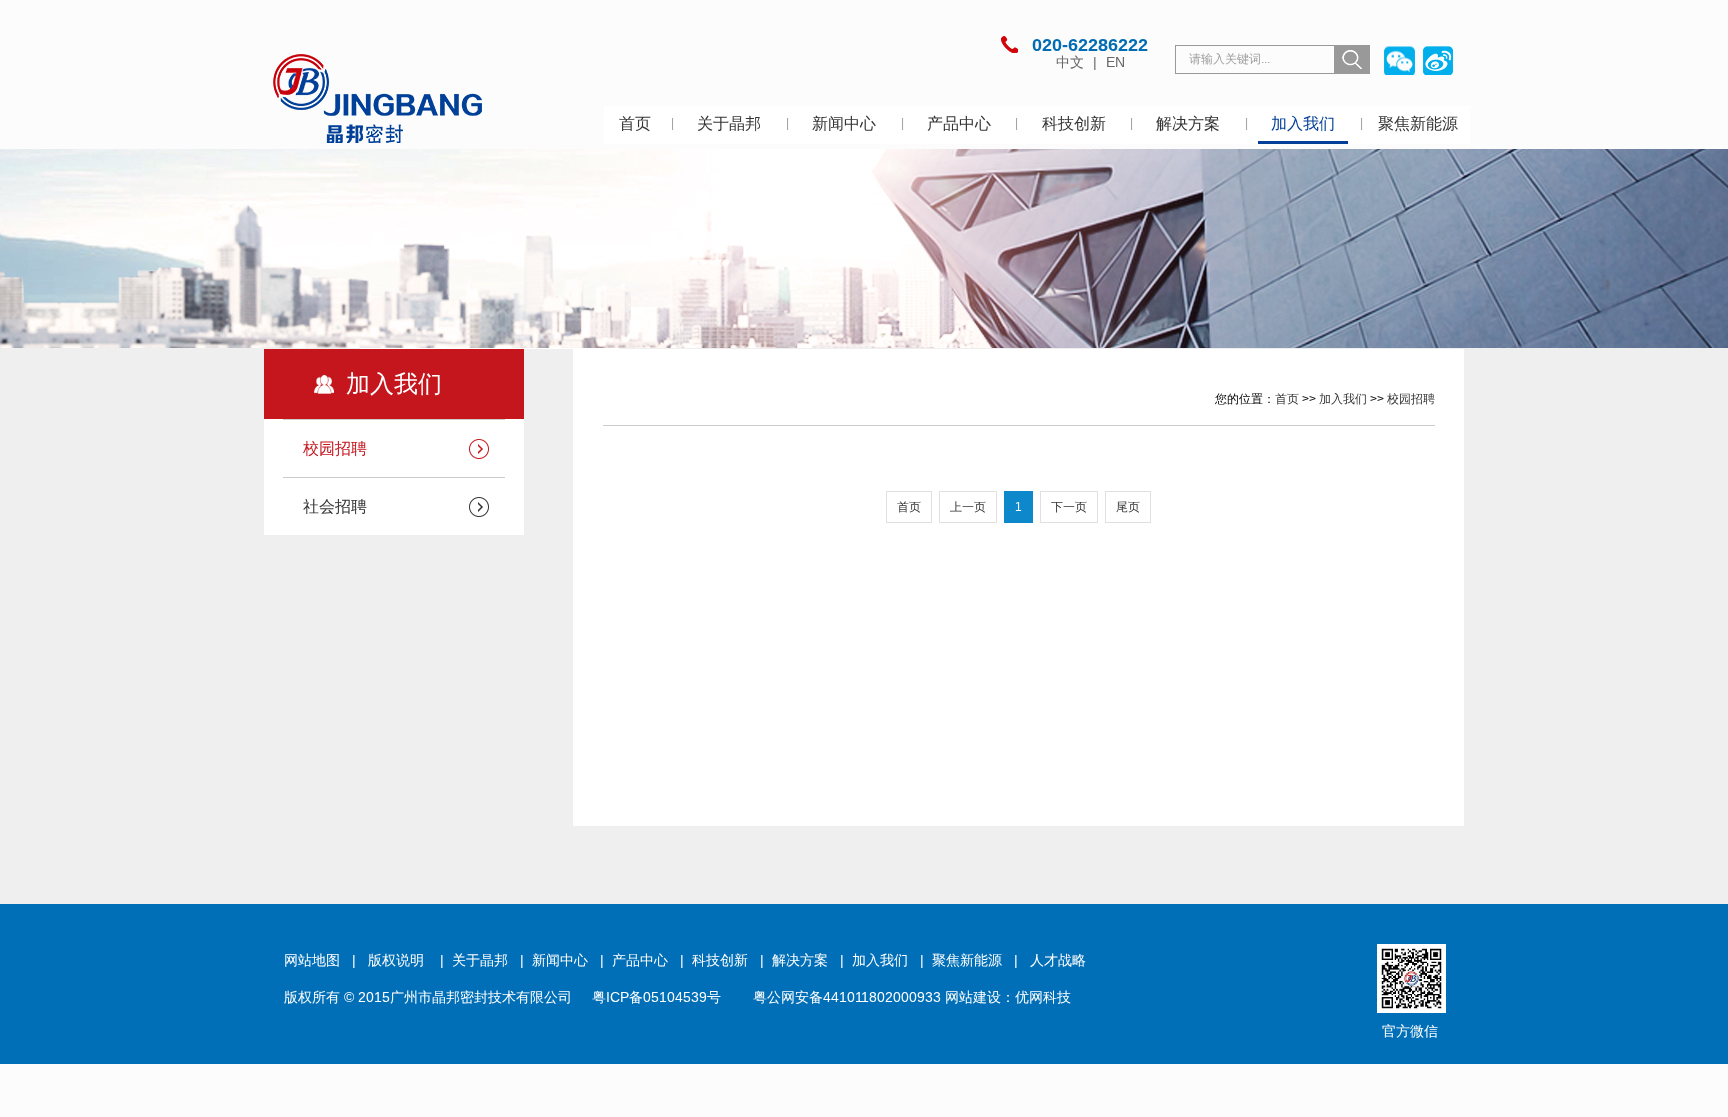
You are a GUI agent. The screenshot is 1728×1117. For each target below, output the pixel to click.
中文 (1072, 62)
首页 (635, 123)
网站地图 (312, 960)
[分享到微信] (1398, 60)
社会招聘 (335, 506)
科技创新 (1074, 123)
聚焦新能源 (1418, 123)
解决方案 (1188, 123)
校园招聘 (335, 448)
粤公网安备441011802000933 (847, 997)
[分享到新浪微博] (1437, 60)
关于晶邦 (729, 123)
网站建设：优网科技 (1008, 997)
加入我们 (1303, 123)
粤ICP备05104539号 (656, 997)
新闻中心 (844, 123)
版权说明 (396, 960)
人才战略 (1058, 960)
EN (1115, 62)
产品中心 (959, 123)
